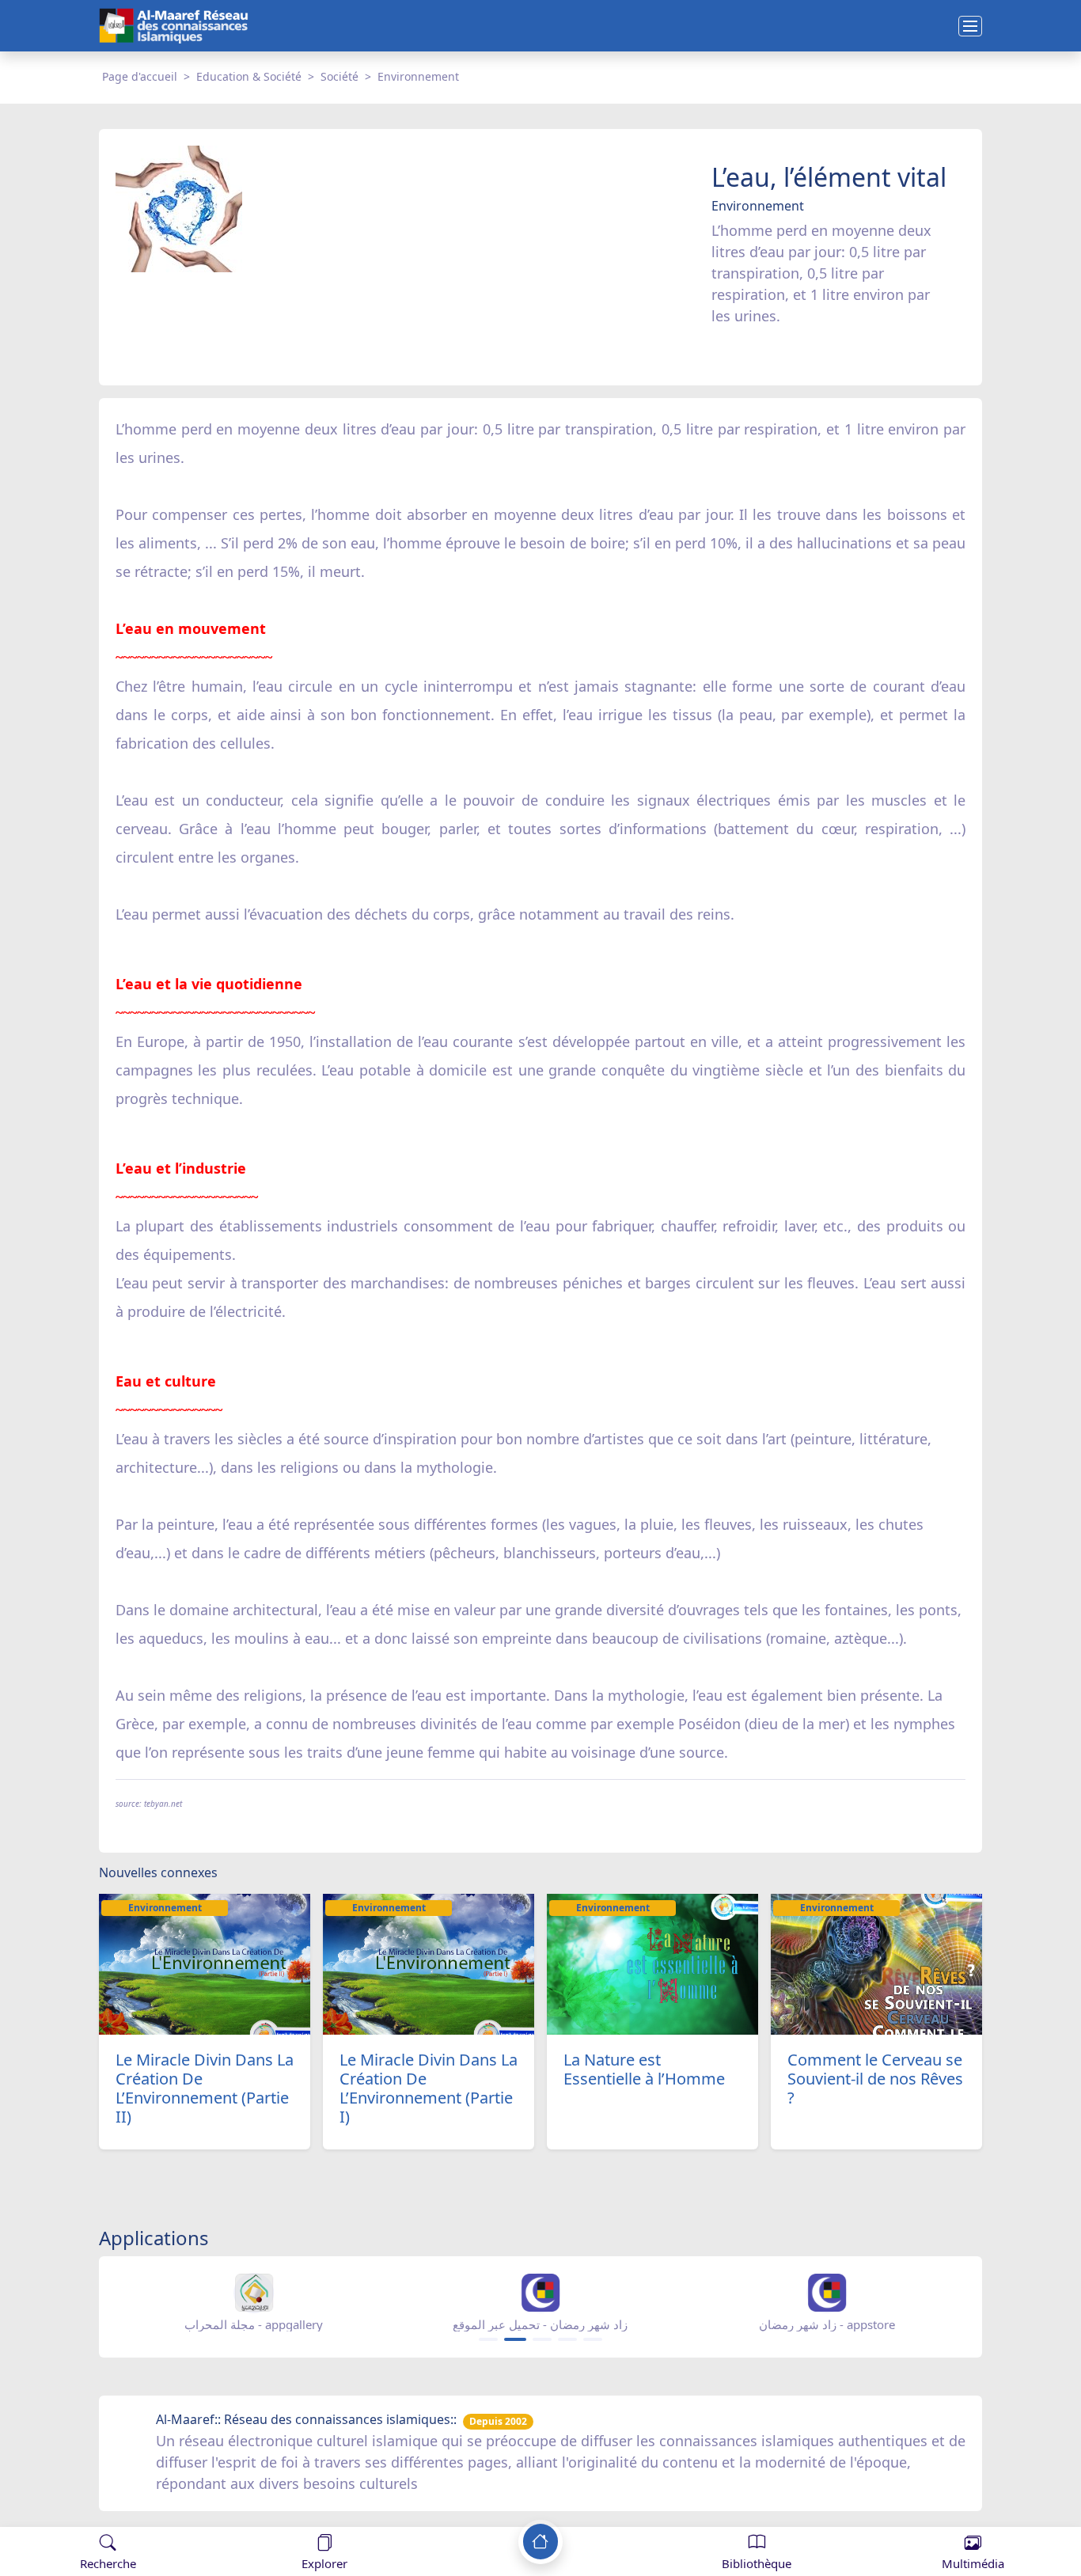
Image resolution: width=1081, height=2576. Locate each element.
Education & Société (249, 76)
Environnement (418, 76)
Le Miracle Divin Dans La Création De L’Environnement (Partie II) (205, 2088)
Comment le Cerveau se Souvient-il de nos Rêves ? (875, 2079)
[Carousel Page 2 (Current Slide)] (515, 2339)
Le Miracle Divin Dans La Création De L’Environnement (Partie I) (429, 2088)
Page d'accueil (140, 76)
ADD (139, 2512)
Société (339, 76)
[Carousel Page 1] (488, 2339)
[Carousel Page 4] (567, 2339)
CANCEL (90, 2512)
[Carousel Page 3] (542, 2339)
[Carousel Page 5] (593, 2339)
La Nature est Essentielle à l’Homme (644, 2069)
